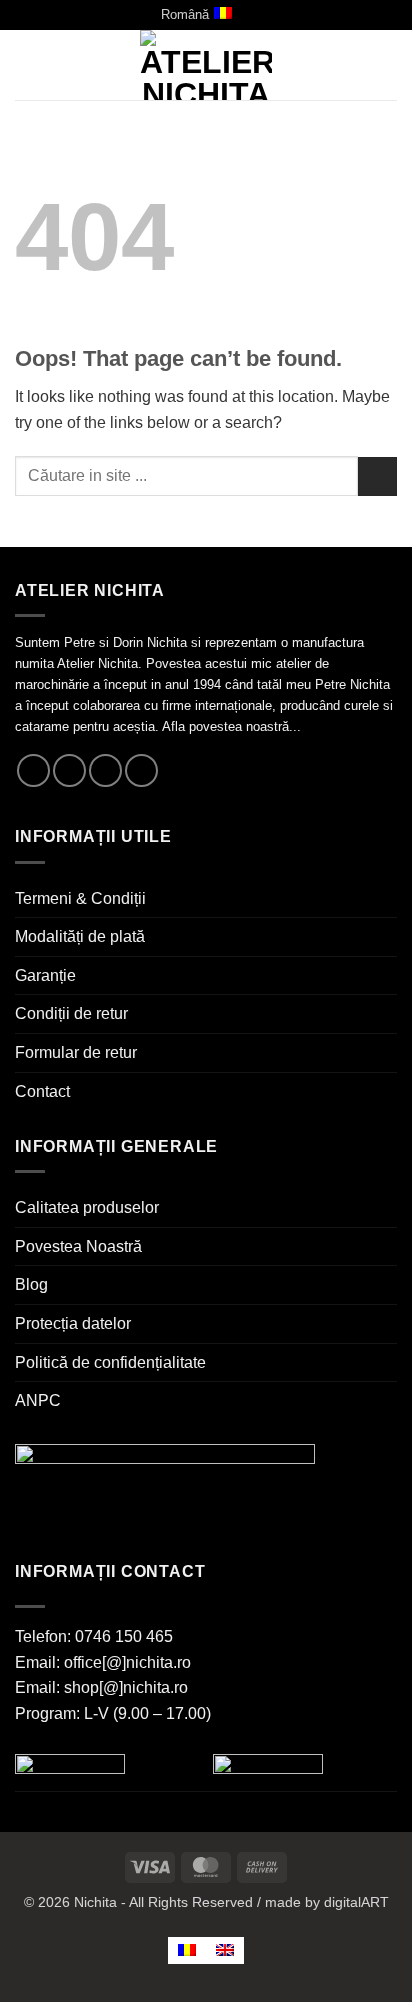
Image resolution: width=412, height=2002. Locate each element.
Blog (31, 1284)
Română (185, 14)
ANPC (38, 1400)
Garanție (45, 975)
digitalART (356, 1902)
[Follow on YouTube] (141, 770)
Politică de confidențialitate (110, 1362)
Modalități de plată (80, 936)
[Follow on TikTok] (105, 770)
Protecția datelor (73, 1323)
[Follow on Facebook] (33, 770)
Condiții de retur (71, 1013)
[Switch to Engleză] (225, 1950)
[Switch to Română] (187, 1950)
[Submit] (377, 476)
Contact (42, 1091)
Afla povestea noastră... (231, 726)
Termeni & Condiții (80, 898)
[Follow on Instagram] (69, 770)
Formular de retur (76, 1052)
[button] (27, 65)
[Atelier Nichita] (206, 65)
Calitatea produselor (87, 1207)
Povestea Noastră (78, 1246)
